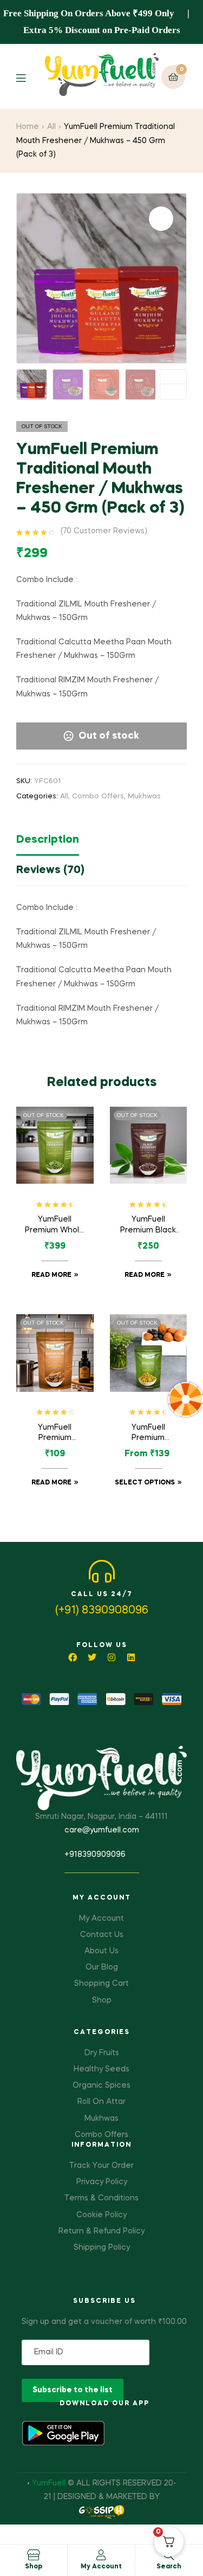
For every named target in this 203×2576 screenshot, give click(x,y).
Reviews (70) (50, 870)
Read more (51, 1275)
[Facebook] (73, 1657)
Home (28, 127)
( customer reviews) (104, 531)
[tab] (101, 843)
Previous (173, 392)
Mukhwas (144, 796)
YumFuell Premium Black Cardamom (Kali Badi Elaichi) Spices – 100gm (148, 1226)
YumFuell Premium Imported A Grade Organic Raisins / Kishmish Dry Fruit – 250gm (148, 1434)
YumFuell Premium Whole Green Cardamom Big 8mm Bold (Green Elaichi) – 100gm (55, 1226)
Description (48, 840)
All (51, 127)
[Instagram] (112, 1657)
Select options (145, 1483)
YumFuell (49, 2483)
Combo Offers (98, 796)
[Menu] (29, 77)
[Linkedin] (131, 1657)
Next (173, 377)
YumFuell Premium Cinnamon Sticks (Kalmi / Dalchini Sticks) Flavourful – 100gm (55, 1434)
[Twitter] (92, 1657)
